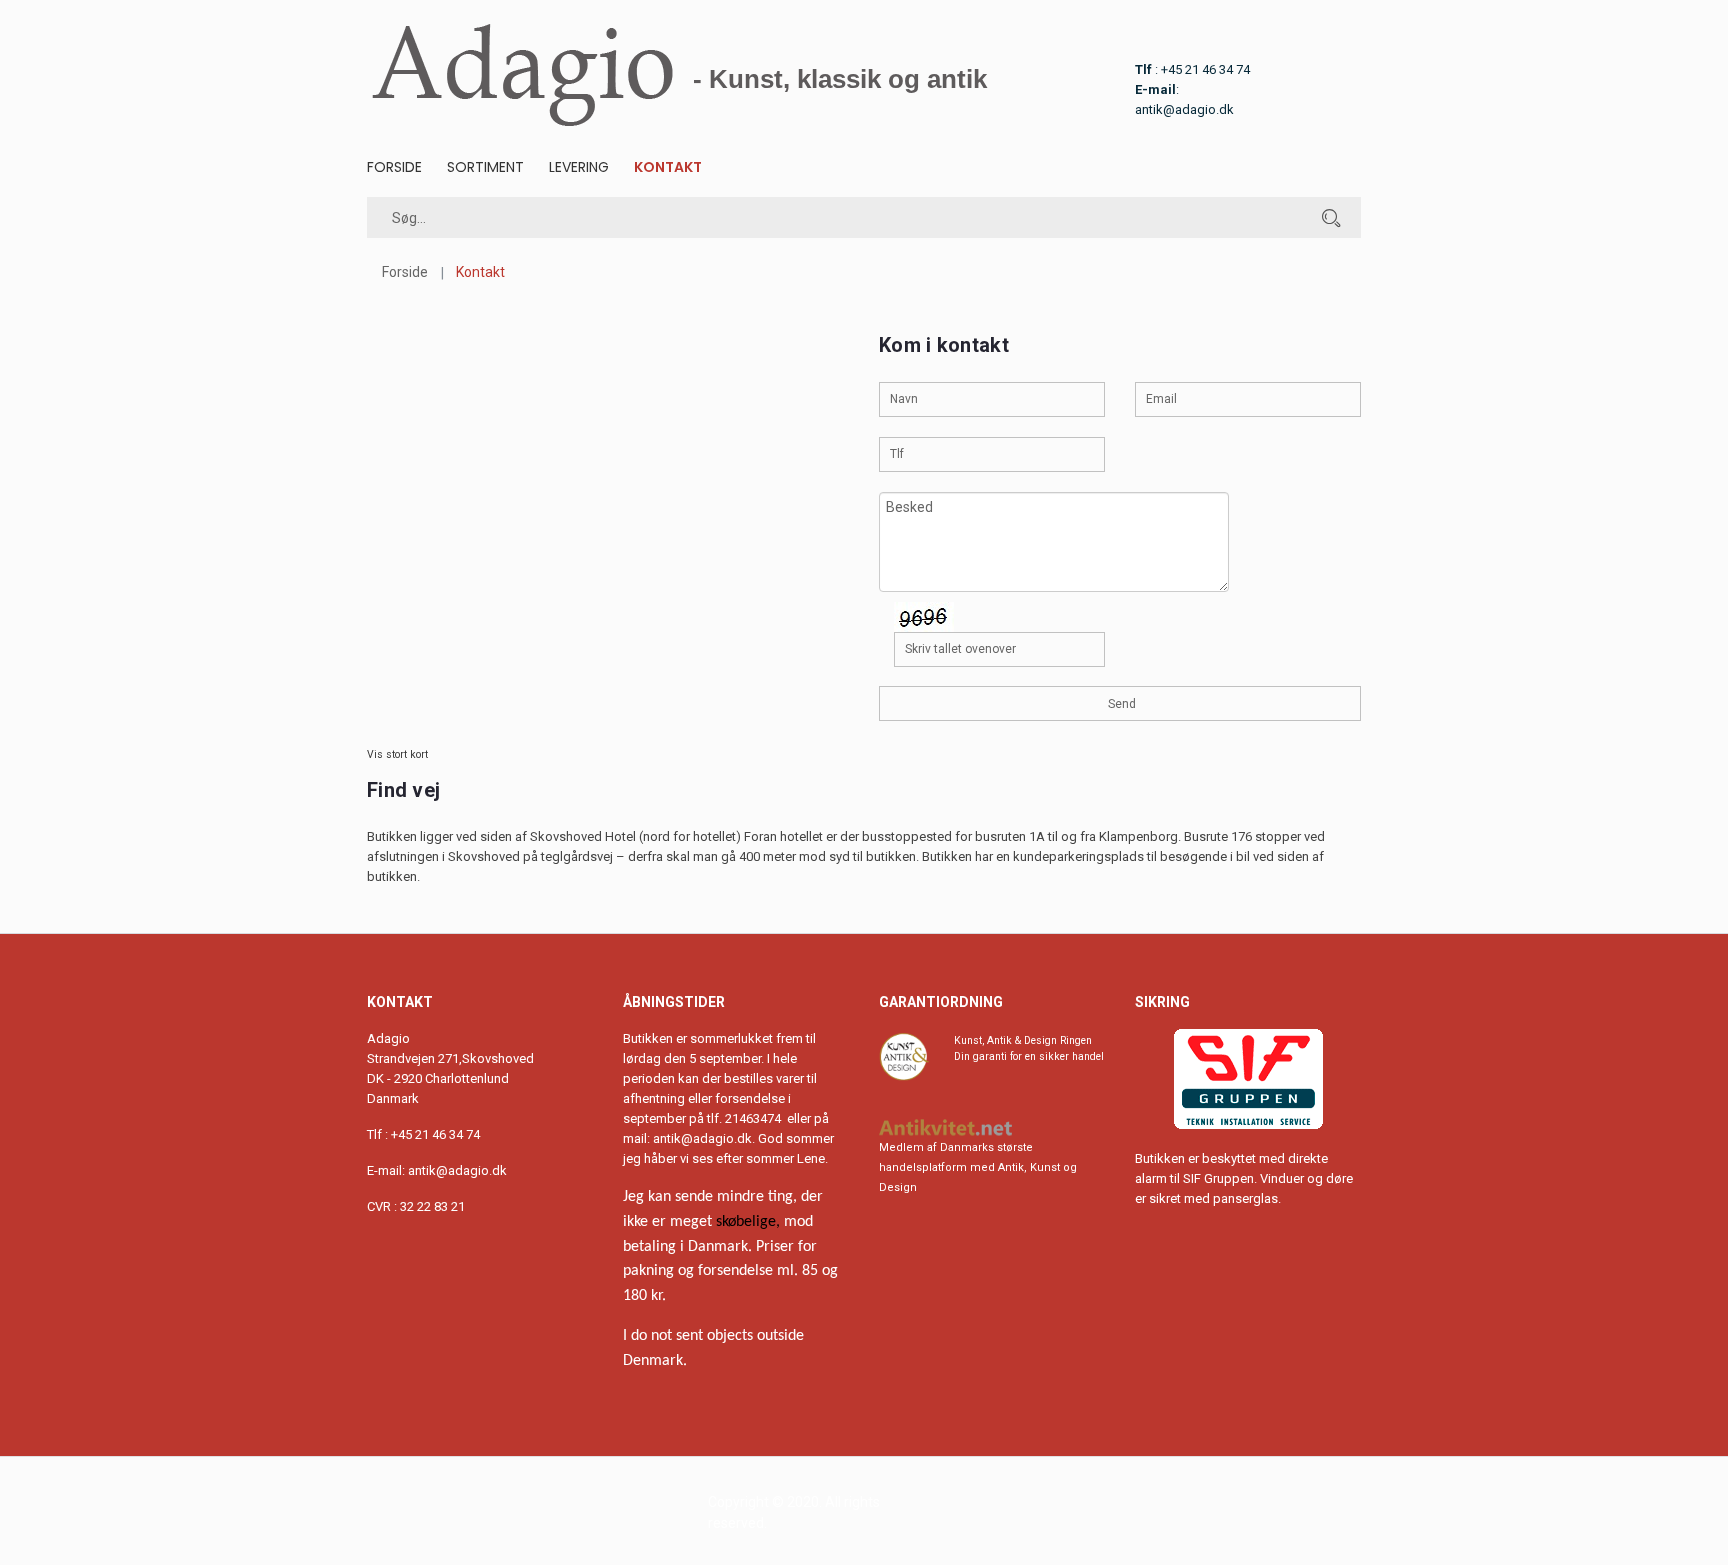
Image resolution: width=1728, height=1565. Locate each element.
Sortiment (485, 167)
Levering (579, 167)
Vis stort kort (397, 754)
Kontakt (668, 167)
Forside (394, 167)
